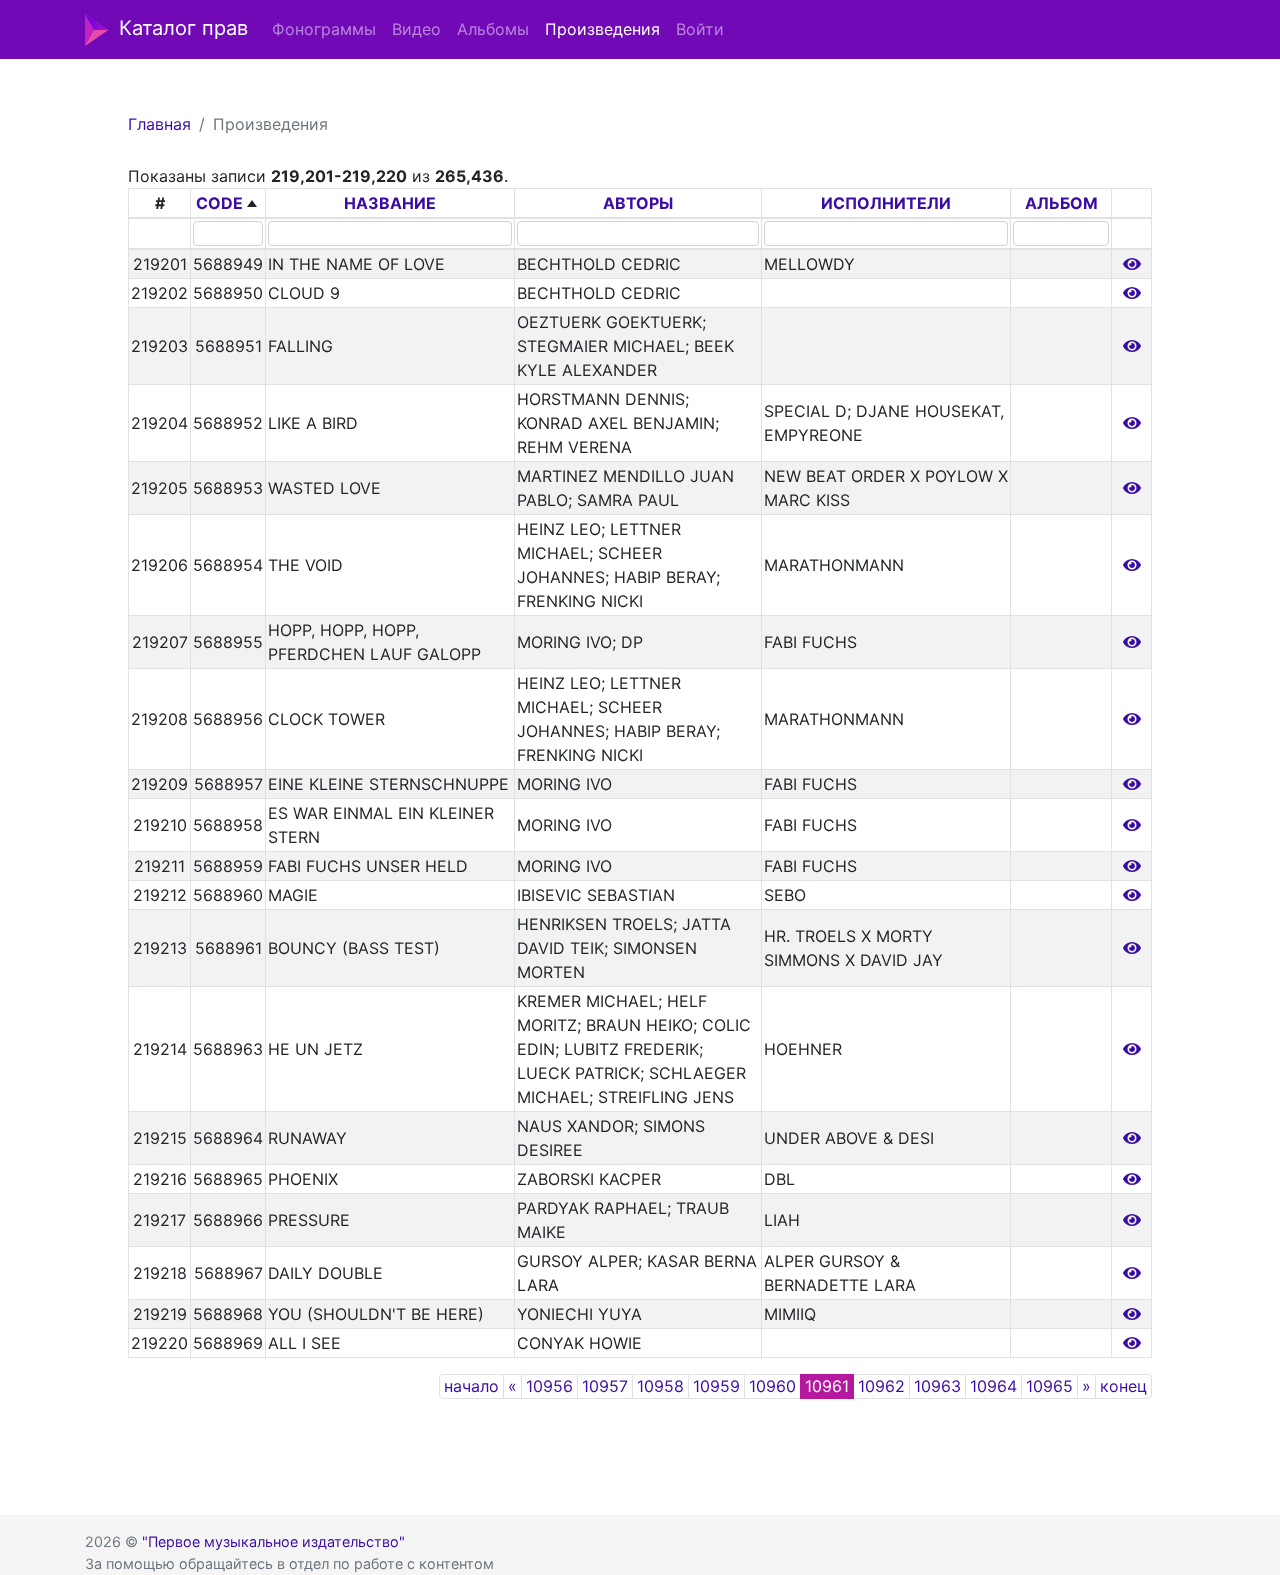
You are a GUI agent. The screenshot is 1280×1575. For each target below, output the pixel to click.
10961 (827, 1386)
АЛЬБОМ (1061, 203)
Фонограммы (324, 29)
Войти (700, 29)
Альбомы (493, 29)
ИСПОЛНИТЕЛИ (886, 203)
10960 (772, 1386)
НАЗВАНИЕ (390, 203)
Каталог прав (183, 28)
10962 (881, 1386)
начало (471, 1386)
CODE (219, 203)
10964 (993, 1386)
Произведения (602, 29)
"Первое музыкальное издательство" (273, 1541)
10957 (605, 1386)
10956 (549, 1386)
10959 (716, 1386)
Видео (416, 29)
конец (1123, 1386)
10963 (937, 1386)
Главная (159, 124)
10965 (1049, 1386)
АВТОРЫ (638, 203)
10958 (660, 1386)
